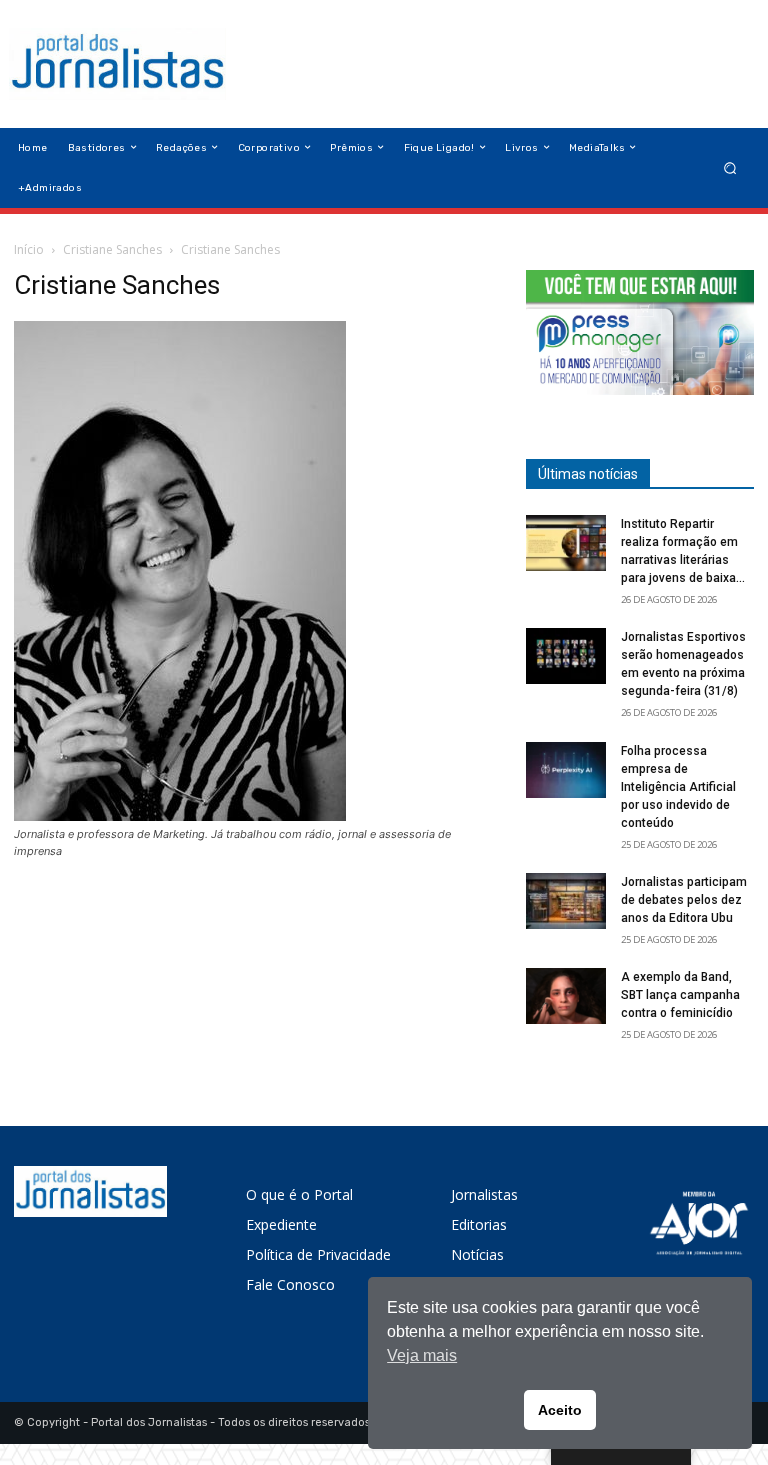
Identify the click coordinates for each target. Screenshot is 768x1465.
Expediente (281, 1224)
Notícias (477, 1254)
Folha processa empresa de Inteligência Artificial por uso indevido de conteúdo (678, 787)
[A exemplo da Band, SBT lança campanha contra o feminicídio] (566, 996)
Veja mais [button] (422, 1355)
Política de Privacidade (318, 1254)
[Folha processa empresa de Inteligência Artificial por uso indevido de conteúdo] (566, 770)
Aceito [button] (560, 1410)
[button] (730, 167)
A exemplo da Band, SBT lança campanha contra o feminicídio (680, 995)
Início (29, 249)
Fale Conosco (290, 1284)
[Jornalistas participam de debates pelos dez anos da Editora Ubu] (566, 901)
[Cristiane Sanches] (180, 815)
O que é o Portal (299, 1194)
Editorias (479, 1224)
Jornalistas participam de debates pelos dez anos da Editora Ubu (684, 900)
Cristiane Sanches (112, 249)
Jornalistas (484, 1194)
